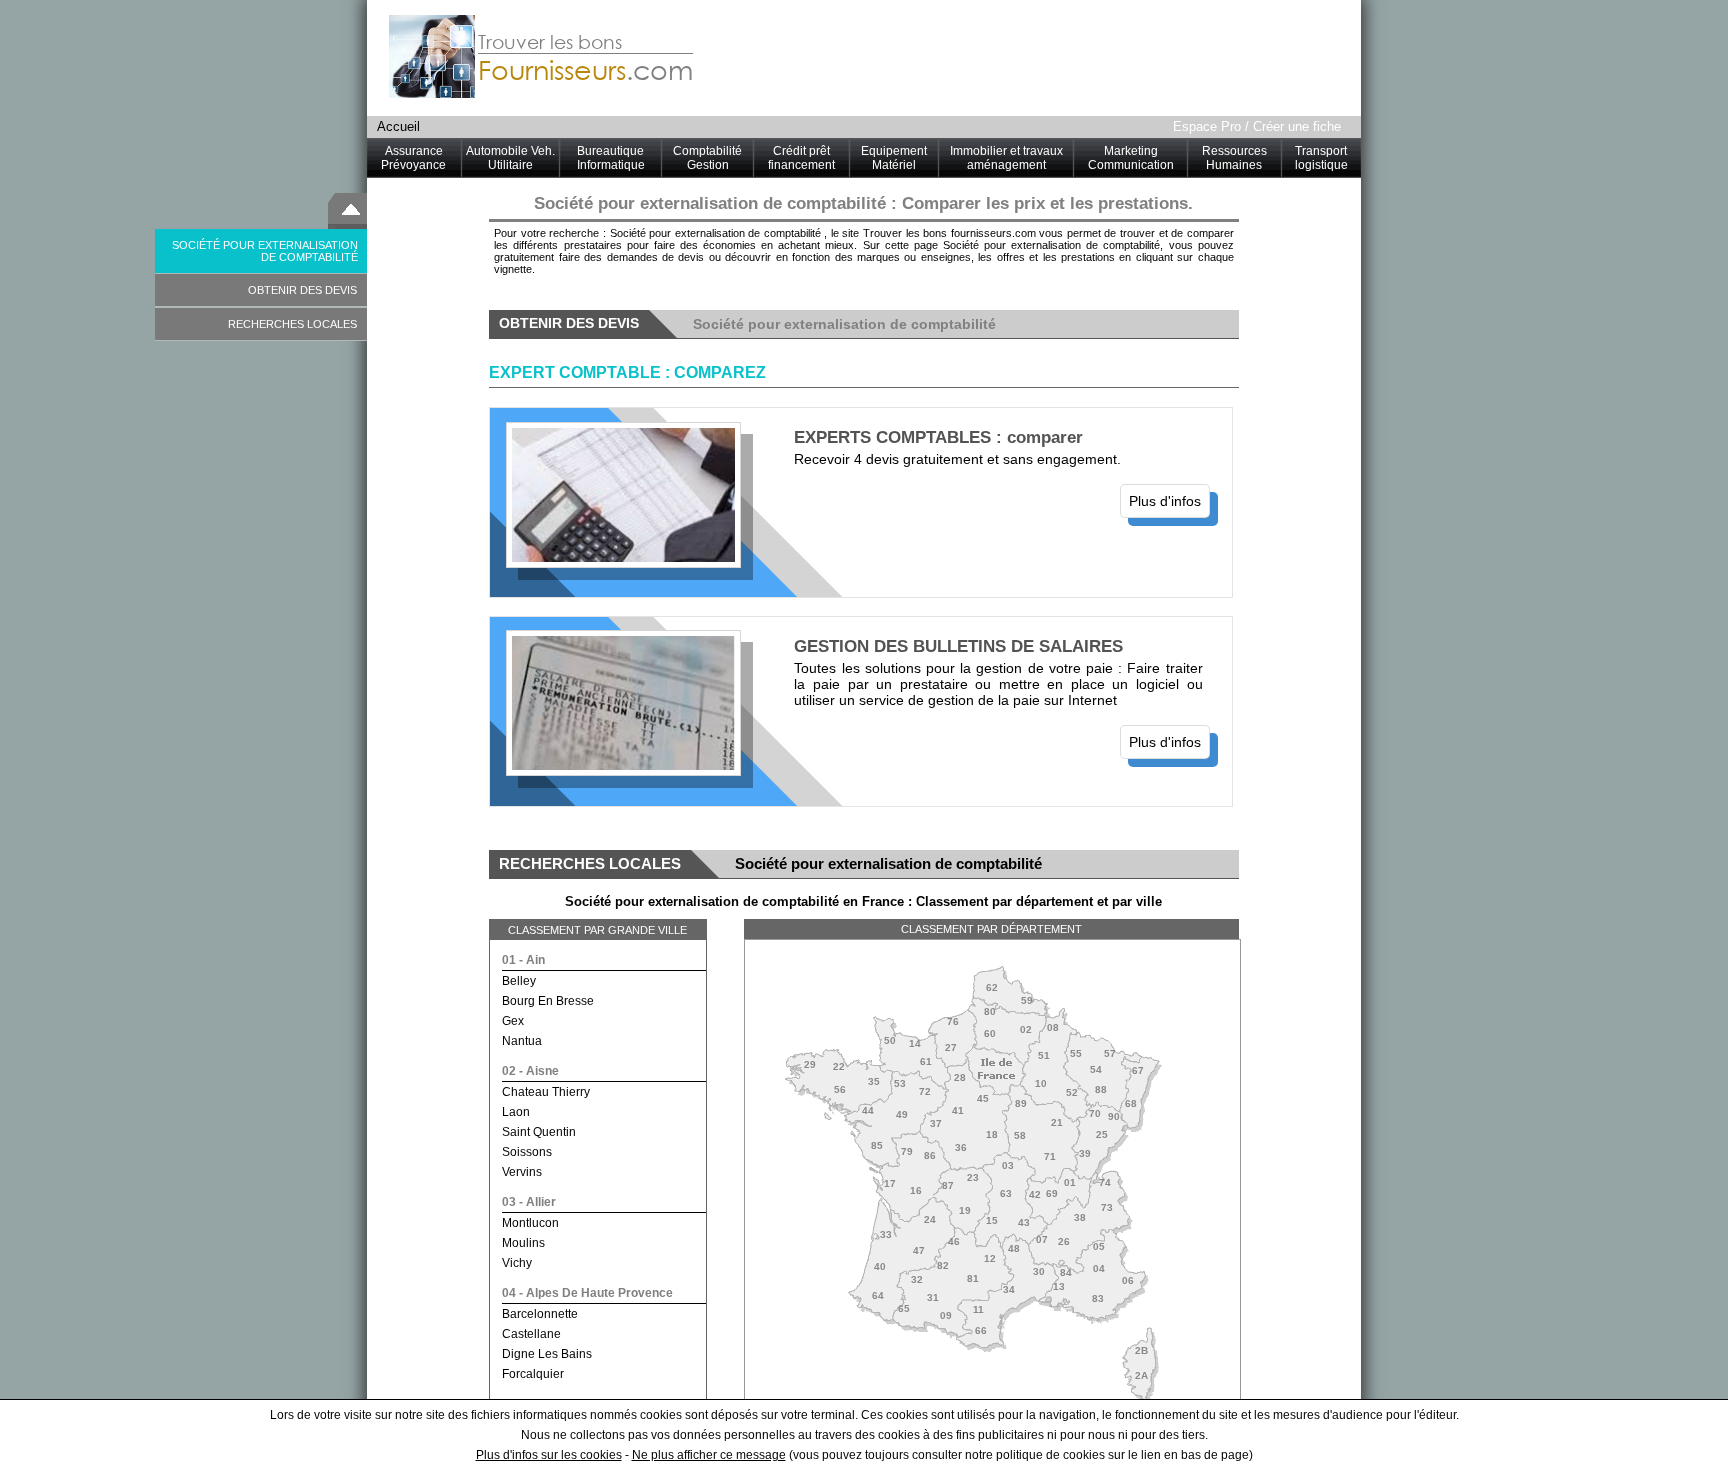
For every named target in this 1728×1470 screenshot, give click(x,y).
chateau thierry (546, 1092)
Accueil (398, 126)
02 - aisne (530, 1071)
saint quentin (539, 1132)
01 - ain (523, 960)
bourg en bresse (548, 1001)
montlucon (530, 1223)
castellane (531, 1334)
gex (513, 1021)
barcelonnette (540, 1314)
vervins (522, 1172)
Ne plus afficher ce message (709, 1455)
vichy (517, 1263)
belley (519, 981)
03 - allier (529, 1202)
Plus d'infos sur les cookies (549, 1455)
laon (516, 1112)
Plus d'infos (1165, 501)
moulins (523, 1243)
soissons (527, 1152)
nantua (522, 1041)
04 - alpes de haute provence (587, 1293)
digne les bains (547, 1354)
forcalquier (533, 1374)
